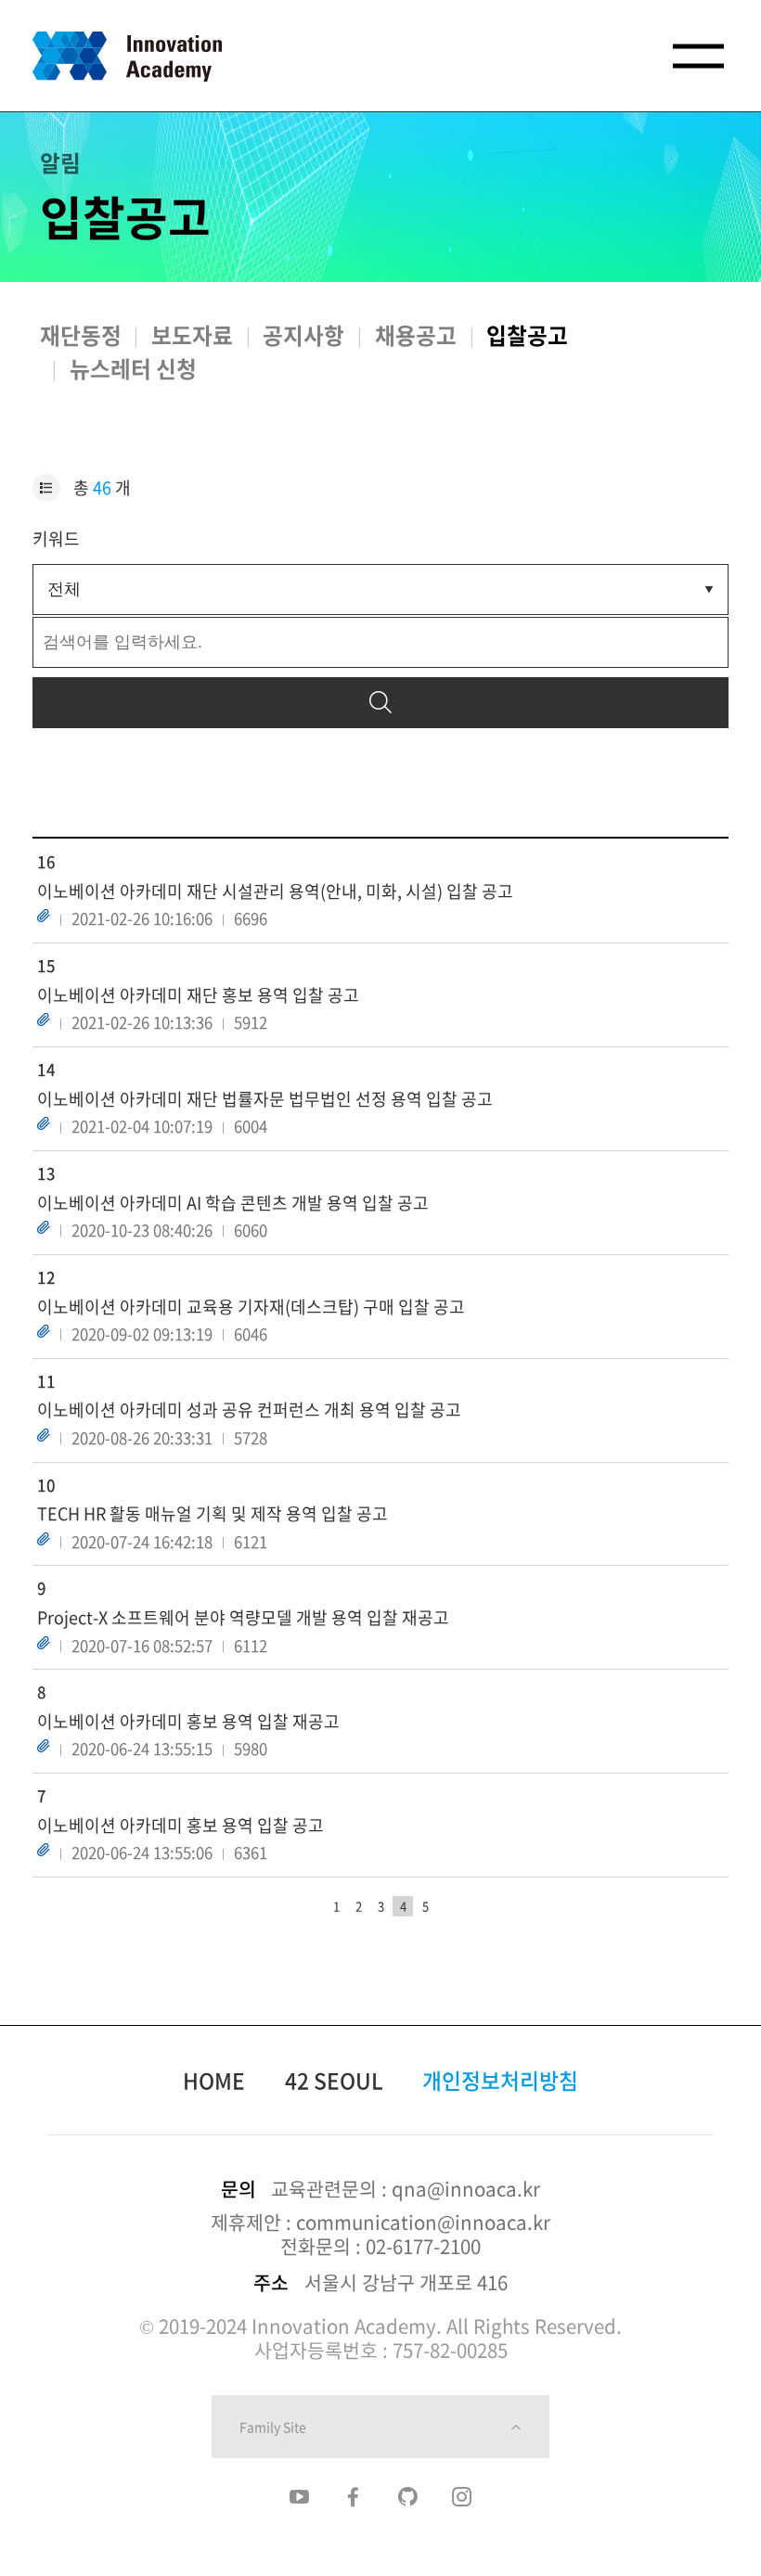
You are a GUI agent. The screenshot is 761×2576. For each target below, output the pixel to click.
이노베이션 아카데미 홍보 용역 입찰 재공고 (188, 1721)
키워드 (56, 538)
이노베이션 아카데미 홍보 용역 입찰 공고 (181, 1825)
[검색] (381, 703)
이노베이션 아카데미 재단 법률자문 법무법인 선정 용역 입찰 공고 (265, 1099)
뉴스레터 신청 (133, 368)
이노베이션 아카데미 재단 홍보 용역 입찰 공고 (198, 995)
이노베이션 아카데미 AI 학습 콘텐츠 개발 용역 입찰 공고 (233, 1203)
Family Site (273, 2427)
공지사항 (303, 335)
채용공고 (416, 335)
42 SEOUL (334, 2080)
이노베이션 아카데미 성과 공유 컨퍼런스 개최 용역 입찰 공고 (249, 1410)
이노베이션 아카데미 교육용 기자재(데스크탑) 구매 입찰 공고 (251, 1307)
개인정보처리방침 (500, 2080)
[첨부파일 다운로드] (44, 916)
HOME (214, 2080)
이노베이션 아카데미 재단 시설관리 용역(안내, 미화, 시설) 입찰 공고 (275, 891)
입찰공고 (527, 335)
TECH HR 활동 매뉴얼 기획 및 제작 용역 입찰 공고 (213, 1513)
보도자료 (192, 335)
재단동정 (81, 335)
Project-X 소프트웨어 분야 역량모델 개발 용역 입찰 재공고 (243, 1617)
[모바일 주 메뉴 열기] (698, 56)
